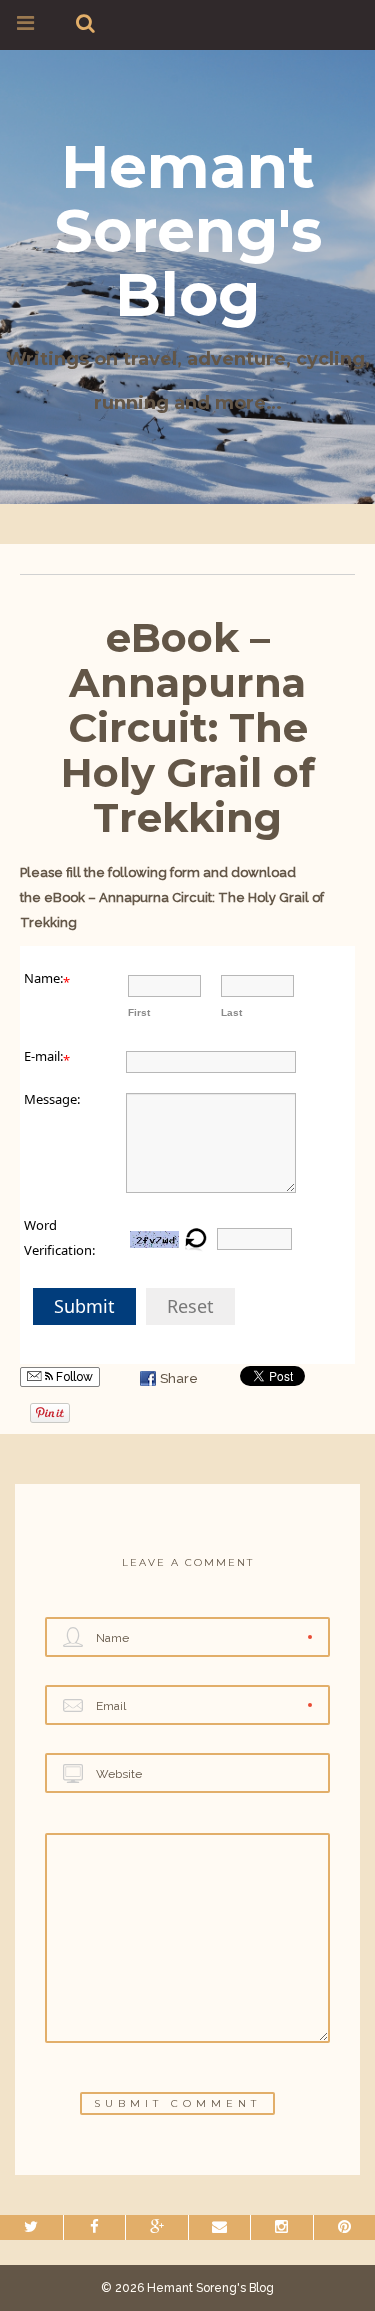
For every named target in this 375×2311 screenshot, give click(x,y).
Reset (190, 1306)
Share (179, 1378)
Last (231, 1012)
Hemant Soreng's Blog (188, 230)
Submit (84, 1306)
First (139, 1012)
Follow (73, 1377)
